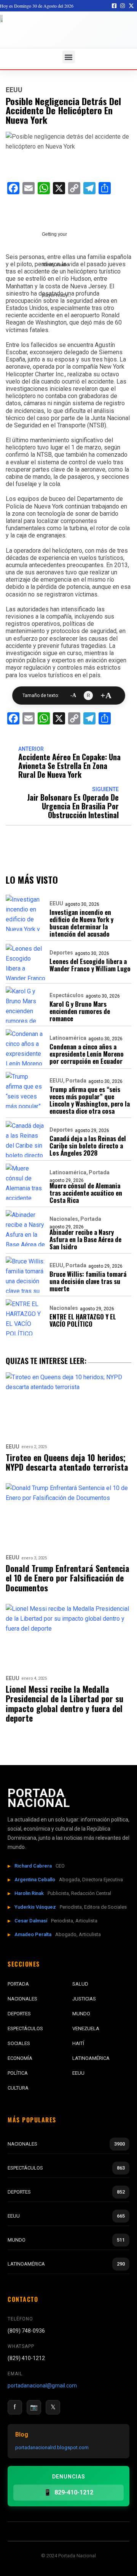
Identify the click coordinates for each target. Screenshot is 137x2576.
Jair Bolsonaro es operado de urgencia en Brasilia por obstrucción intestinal (73, 806)
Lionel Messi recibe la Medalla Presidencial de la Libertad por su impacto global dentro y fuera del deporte (65, 1704)
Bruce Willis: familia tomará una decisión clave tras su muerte (88, 1281)
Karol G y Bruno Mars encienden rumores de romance (80, 1011)
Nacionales (64, 1219)
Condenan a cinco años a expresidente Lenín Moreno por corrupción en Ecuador (87, 1054)
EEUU (14, 90)
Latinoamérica (68, 1038)
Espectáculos (67, 995)
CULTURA (18, 2088)
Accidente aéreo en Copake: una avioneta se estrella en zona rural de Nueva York (69, 766)
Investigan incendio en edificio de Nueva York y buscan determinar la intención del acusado (81, 923)
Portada (76, 1081)
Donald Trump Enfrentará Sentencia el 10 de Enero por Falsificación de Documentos (68, 1578)
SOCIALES (19, 2043)
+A (106, 696)
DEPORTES (19, 2014)
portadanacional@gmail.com (42, 2386)
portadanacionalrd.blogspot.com (52, 2447)
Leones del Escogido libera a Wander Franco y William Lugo (90, 965)
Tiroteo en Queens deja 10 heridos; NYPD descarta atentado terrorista (67, 1462)
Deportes (61, 953)
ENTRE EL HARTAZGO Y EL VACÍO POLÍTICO (83, 1320)
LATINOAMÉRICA (91, 2058)
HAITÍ (78, 2043)
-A (73, 696)
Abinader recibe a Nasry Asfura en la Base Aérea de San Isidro (85, 1239)
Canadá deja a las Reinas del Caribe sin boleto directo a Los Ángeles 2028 (88, 1146)
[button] (69, 57)
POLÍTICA (18, 2073)
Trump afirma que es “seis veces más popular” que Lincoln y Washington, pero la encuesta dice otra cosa (90, 1100)
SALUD (80, 1984)
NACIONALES (22, 1999)
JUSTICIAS (84, 1999)
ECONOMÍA (20, 2058)
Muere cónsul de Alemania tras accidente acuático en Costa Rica (86, 1193)
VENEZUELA (86, 2028)
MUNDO (81, 2014)
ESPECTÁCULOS (25, 2028)
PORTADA (18, 1984)
